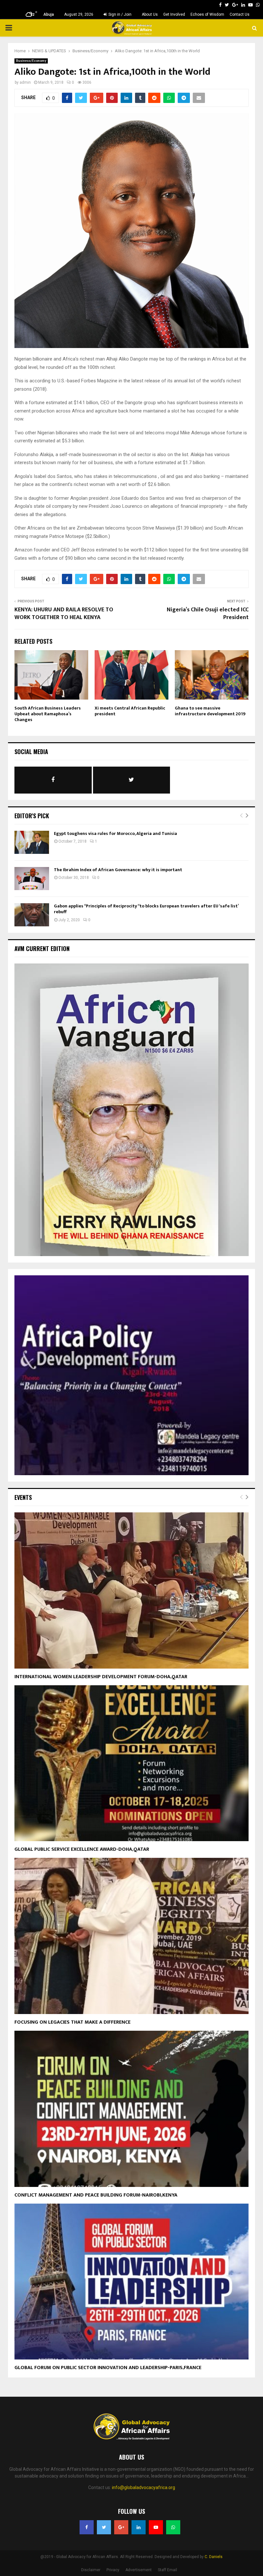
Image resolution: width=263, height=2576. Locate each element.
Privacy (113, 2570)
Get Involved (174, 14)
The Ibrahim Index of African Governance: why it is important (118, 870)
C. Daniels (214, 2557)
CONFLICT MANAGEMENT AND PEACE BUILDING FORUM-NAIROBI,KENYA (96, 2195)
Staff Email (167, 2570)
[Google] (121, 2527)
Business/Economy (31, 61)
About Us (150, 14)
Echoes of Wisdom (207, 14)
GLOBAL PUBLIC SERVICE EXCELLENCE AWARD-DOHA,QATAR (82, 1849)
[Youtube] (156, 2527)
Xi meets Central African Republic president (130, 711)
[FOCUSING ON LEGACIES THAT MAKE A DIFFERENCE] (131, 1936)
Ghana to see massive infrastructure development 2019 (210, 711)
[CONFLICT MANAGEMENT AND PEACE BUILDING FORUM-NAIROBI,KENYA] (131, 2109)
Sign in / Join (119, 14)
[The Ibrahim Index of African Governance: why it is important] (32, 879)
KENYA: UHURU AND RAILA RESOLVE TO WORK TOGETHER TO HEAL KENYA (64, 614)
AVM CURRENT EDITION (42, 948)
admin (25, 82)
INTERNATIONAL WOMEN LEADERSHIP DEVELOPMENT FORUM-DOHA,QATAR (101, 1677)
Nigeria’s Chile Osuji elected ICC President (208, 614)
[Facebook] (87, 2527)
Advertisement (139, 2570)
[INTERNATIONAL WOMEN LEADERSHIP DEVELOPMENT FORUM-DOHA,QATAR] (131, 1590)
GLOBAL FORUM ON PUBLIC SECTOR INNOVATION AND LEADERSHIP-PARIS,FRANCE (108, 2368)
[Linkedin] (139, 2527)
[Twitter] (104, 2527)
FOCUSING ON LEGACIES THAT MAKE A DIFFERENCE (72, 2022)
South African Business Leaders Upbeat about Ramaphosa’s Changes (48, 714)
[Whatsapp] (173, 2527)
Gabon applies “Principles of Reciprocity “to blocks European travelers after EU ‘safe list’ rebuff (146, 909)
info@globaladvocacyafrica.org (144, 2487)
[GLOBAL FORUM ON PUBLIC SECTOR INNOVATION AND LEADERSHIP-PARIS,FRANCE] (131, 2282)
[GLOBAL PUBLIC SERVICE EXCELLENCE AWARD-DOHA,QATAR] (131, 1763)
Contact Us (240, 14)
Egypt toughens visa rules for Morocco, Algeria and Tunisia (115, 833)
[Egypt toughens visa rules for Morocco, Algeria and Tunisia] (32, 842)
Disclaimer (91, 2570)
